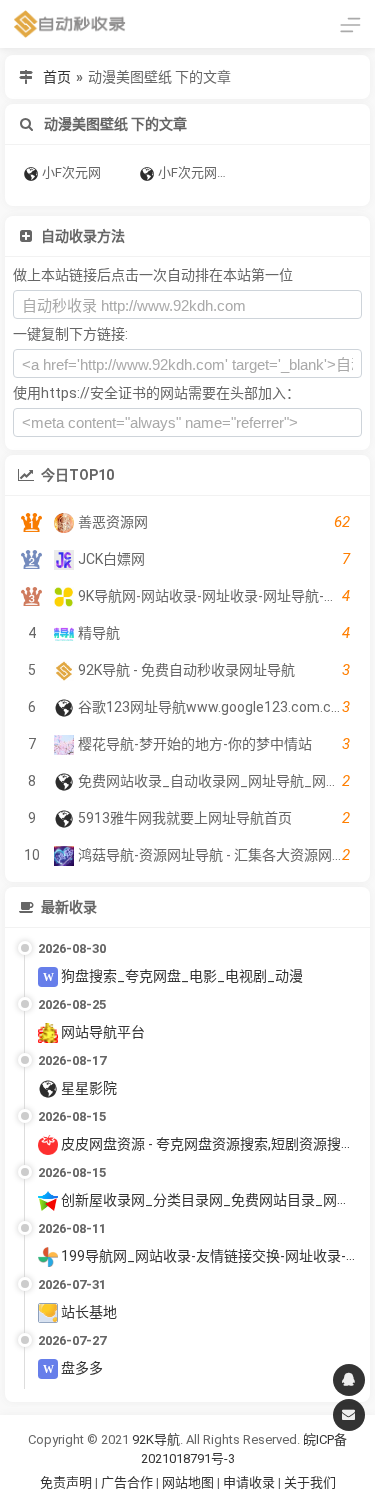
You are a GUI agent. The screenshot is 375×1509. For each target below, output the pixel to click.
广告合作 (127, 1482)
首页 (57, 77)
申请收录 (249, 1482)
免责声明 (66, 1482)
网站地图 (189, 1482)
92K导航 (156, 1439)
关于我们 (310, 1482)
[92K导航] (70, 24)
